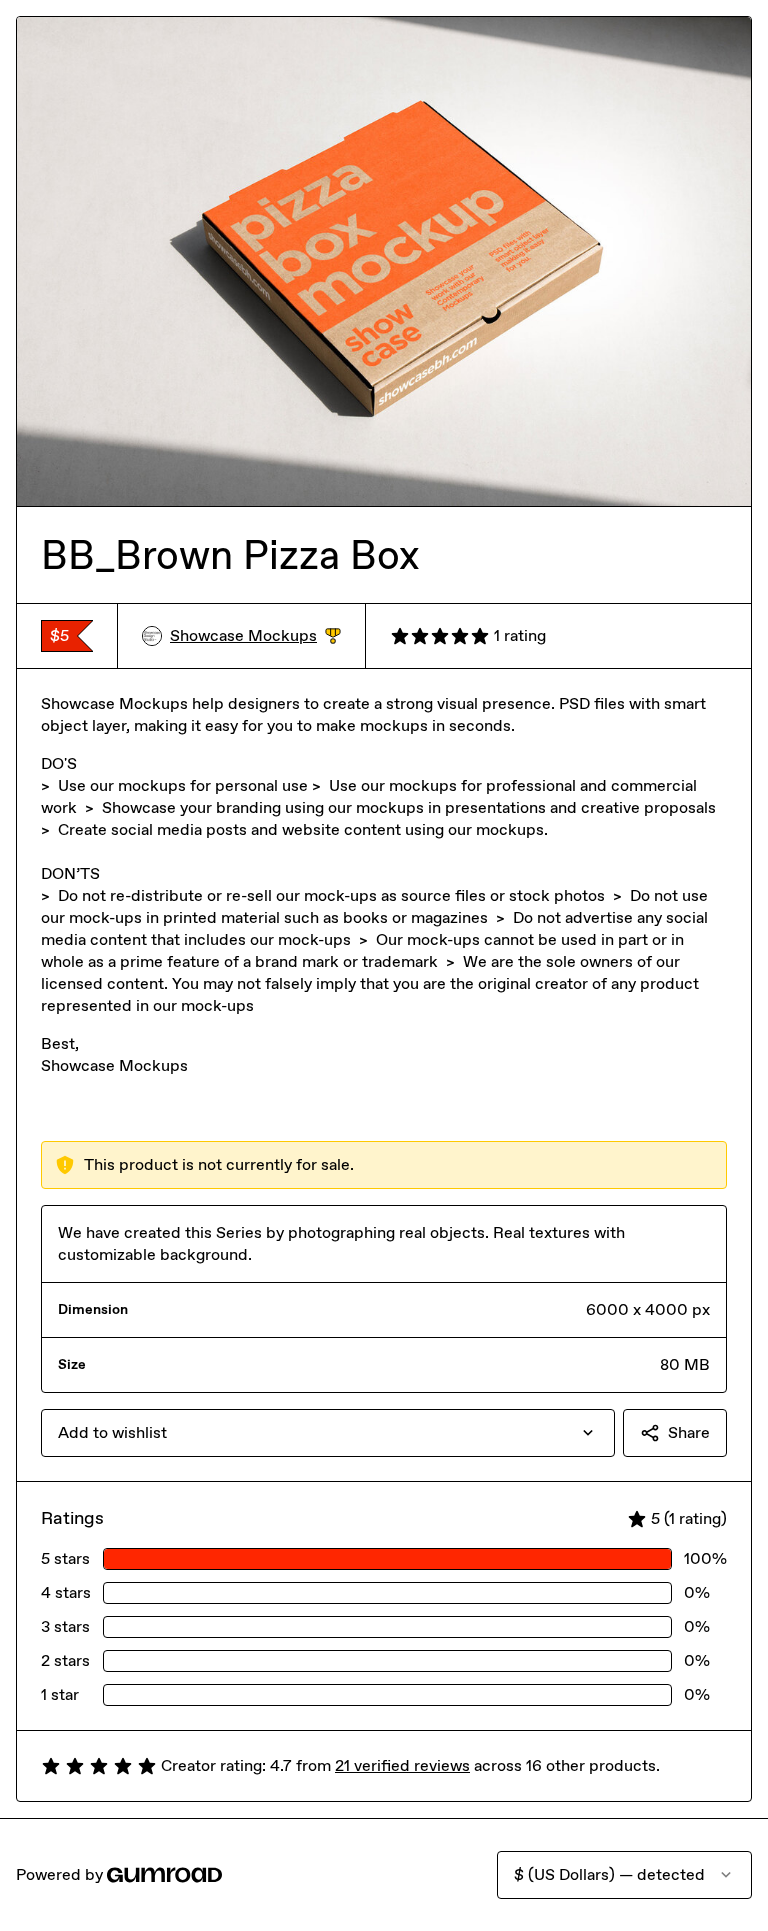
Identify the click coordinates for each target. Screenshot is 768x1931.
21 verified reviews (402, 1765)
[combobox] (328, 1433)
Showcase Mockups (255, 636)
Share (689, 1432)
